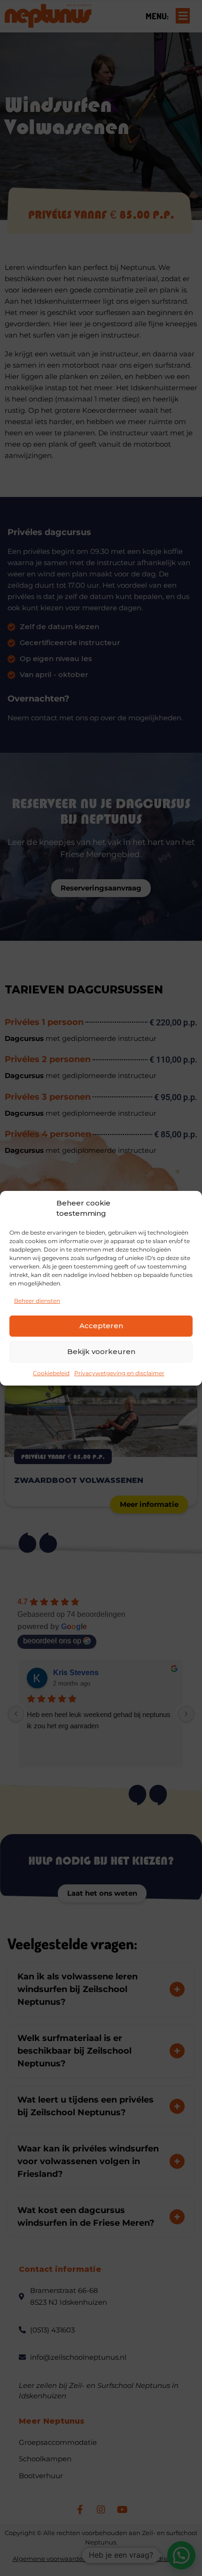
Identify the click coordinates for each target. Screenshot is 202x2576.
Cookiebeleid (51, 1373)
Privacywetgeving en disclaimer (119, 1373)
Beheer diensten (37, 1301)
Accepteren (101, 1326)
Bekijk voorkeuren (101, 1351)
